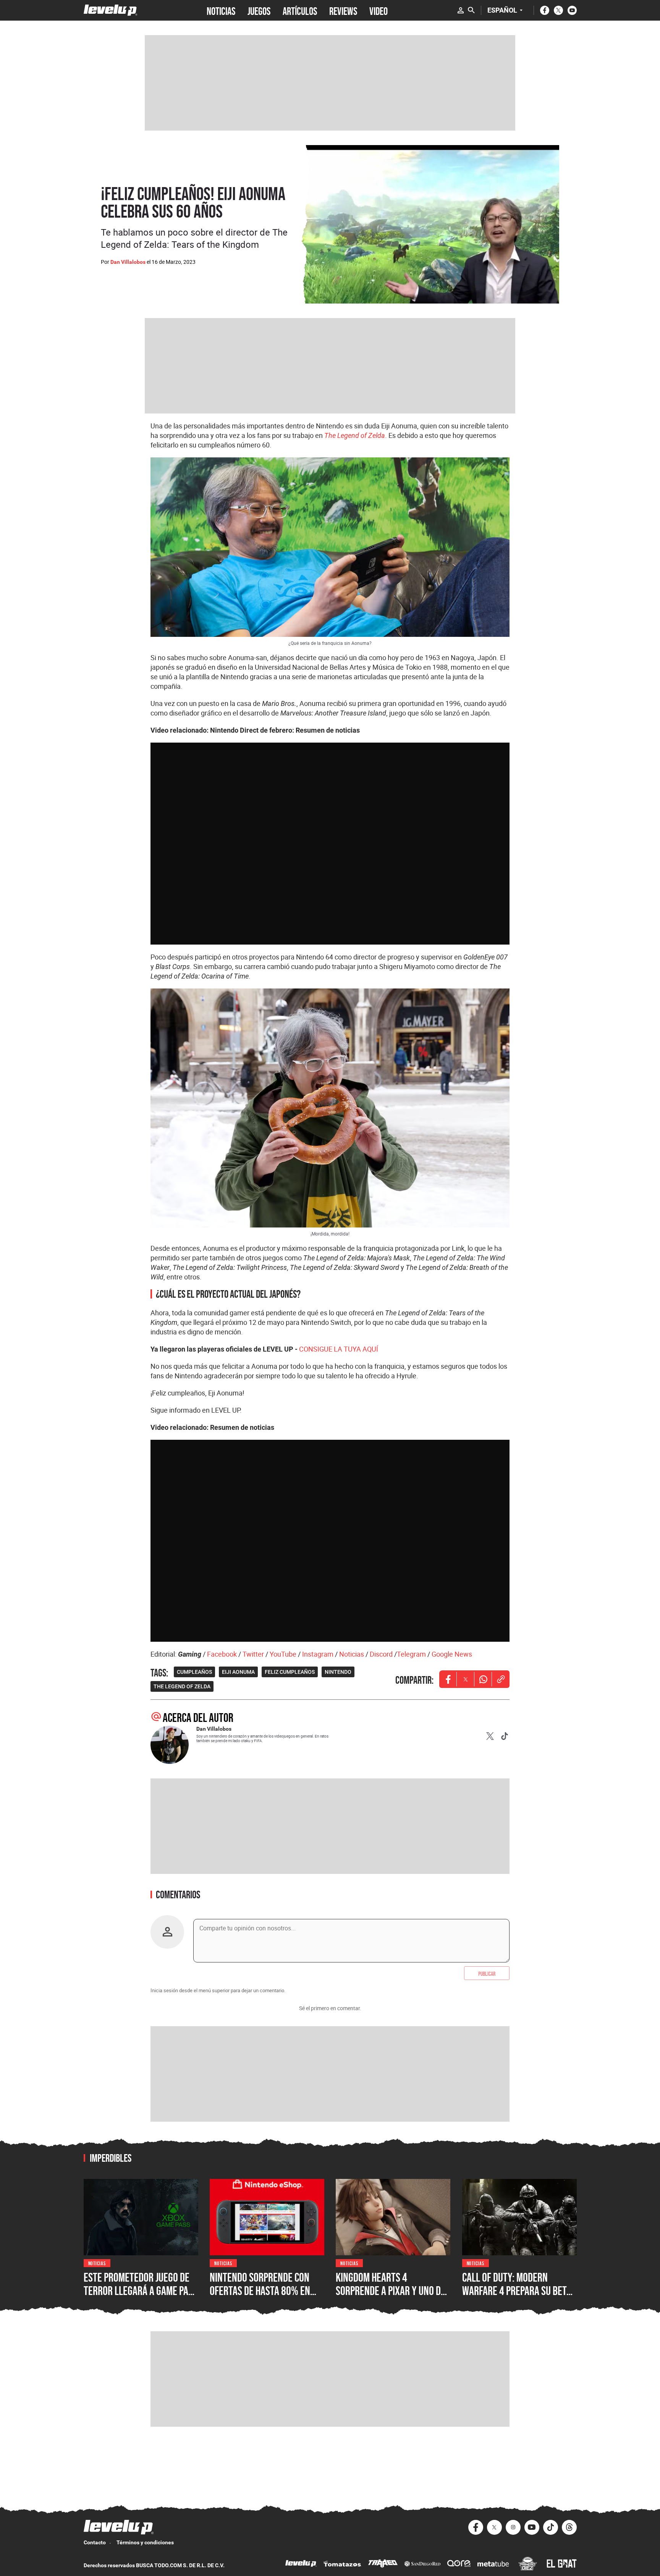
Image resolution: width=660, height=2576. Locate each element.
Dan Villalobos (128, 262)
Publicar (487, 1973)
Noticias (352, 1654)
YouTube (283, 1654)
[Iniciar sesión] (461, 10)
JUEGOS (259, 10)
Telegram (411, 1654)
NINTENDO (338, 1672)
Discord (381, 1654)
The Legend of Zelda (355, 435)
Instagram (318, 1654)
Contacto (95, 2542)
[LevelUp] (301, 2564)
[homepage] (111, 10)
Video (379, 10)
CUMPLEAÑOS (194, 1672)
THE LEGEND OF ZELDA (182, 1686)
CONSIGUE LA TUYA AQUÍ (339, 1349)
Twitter (253, 1654)
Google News (452, 1654)
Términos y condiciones (145, 2542)
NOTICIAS (221, 10)
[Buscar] (471, 10)
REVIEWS (343, 10)
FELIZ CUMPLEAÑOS (290, 1672)
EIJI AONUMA (238, 1672)
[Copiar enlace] (501, 1679)
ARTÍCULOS (300, 10)
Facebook (222, 1654)
